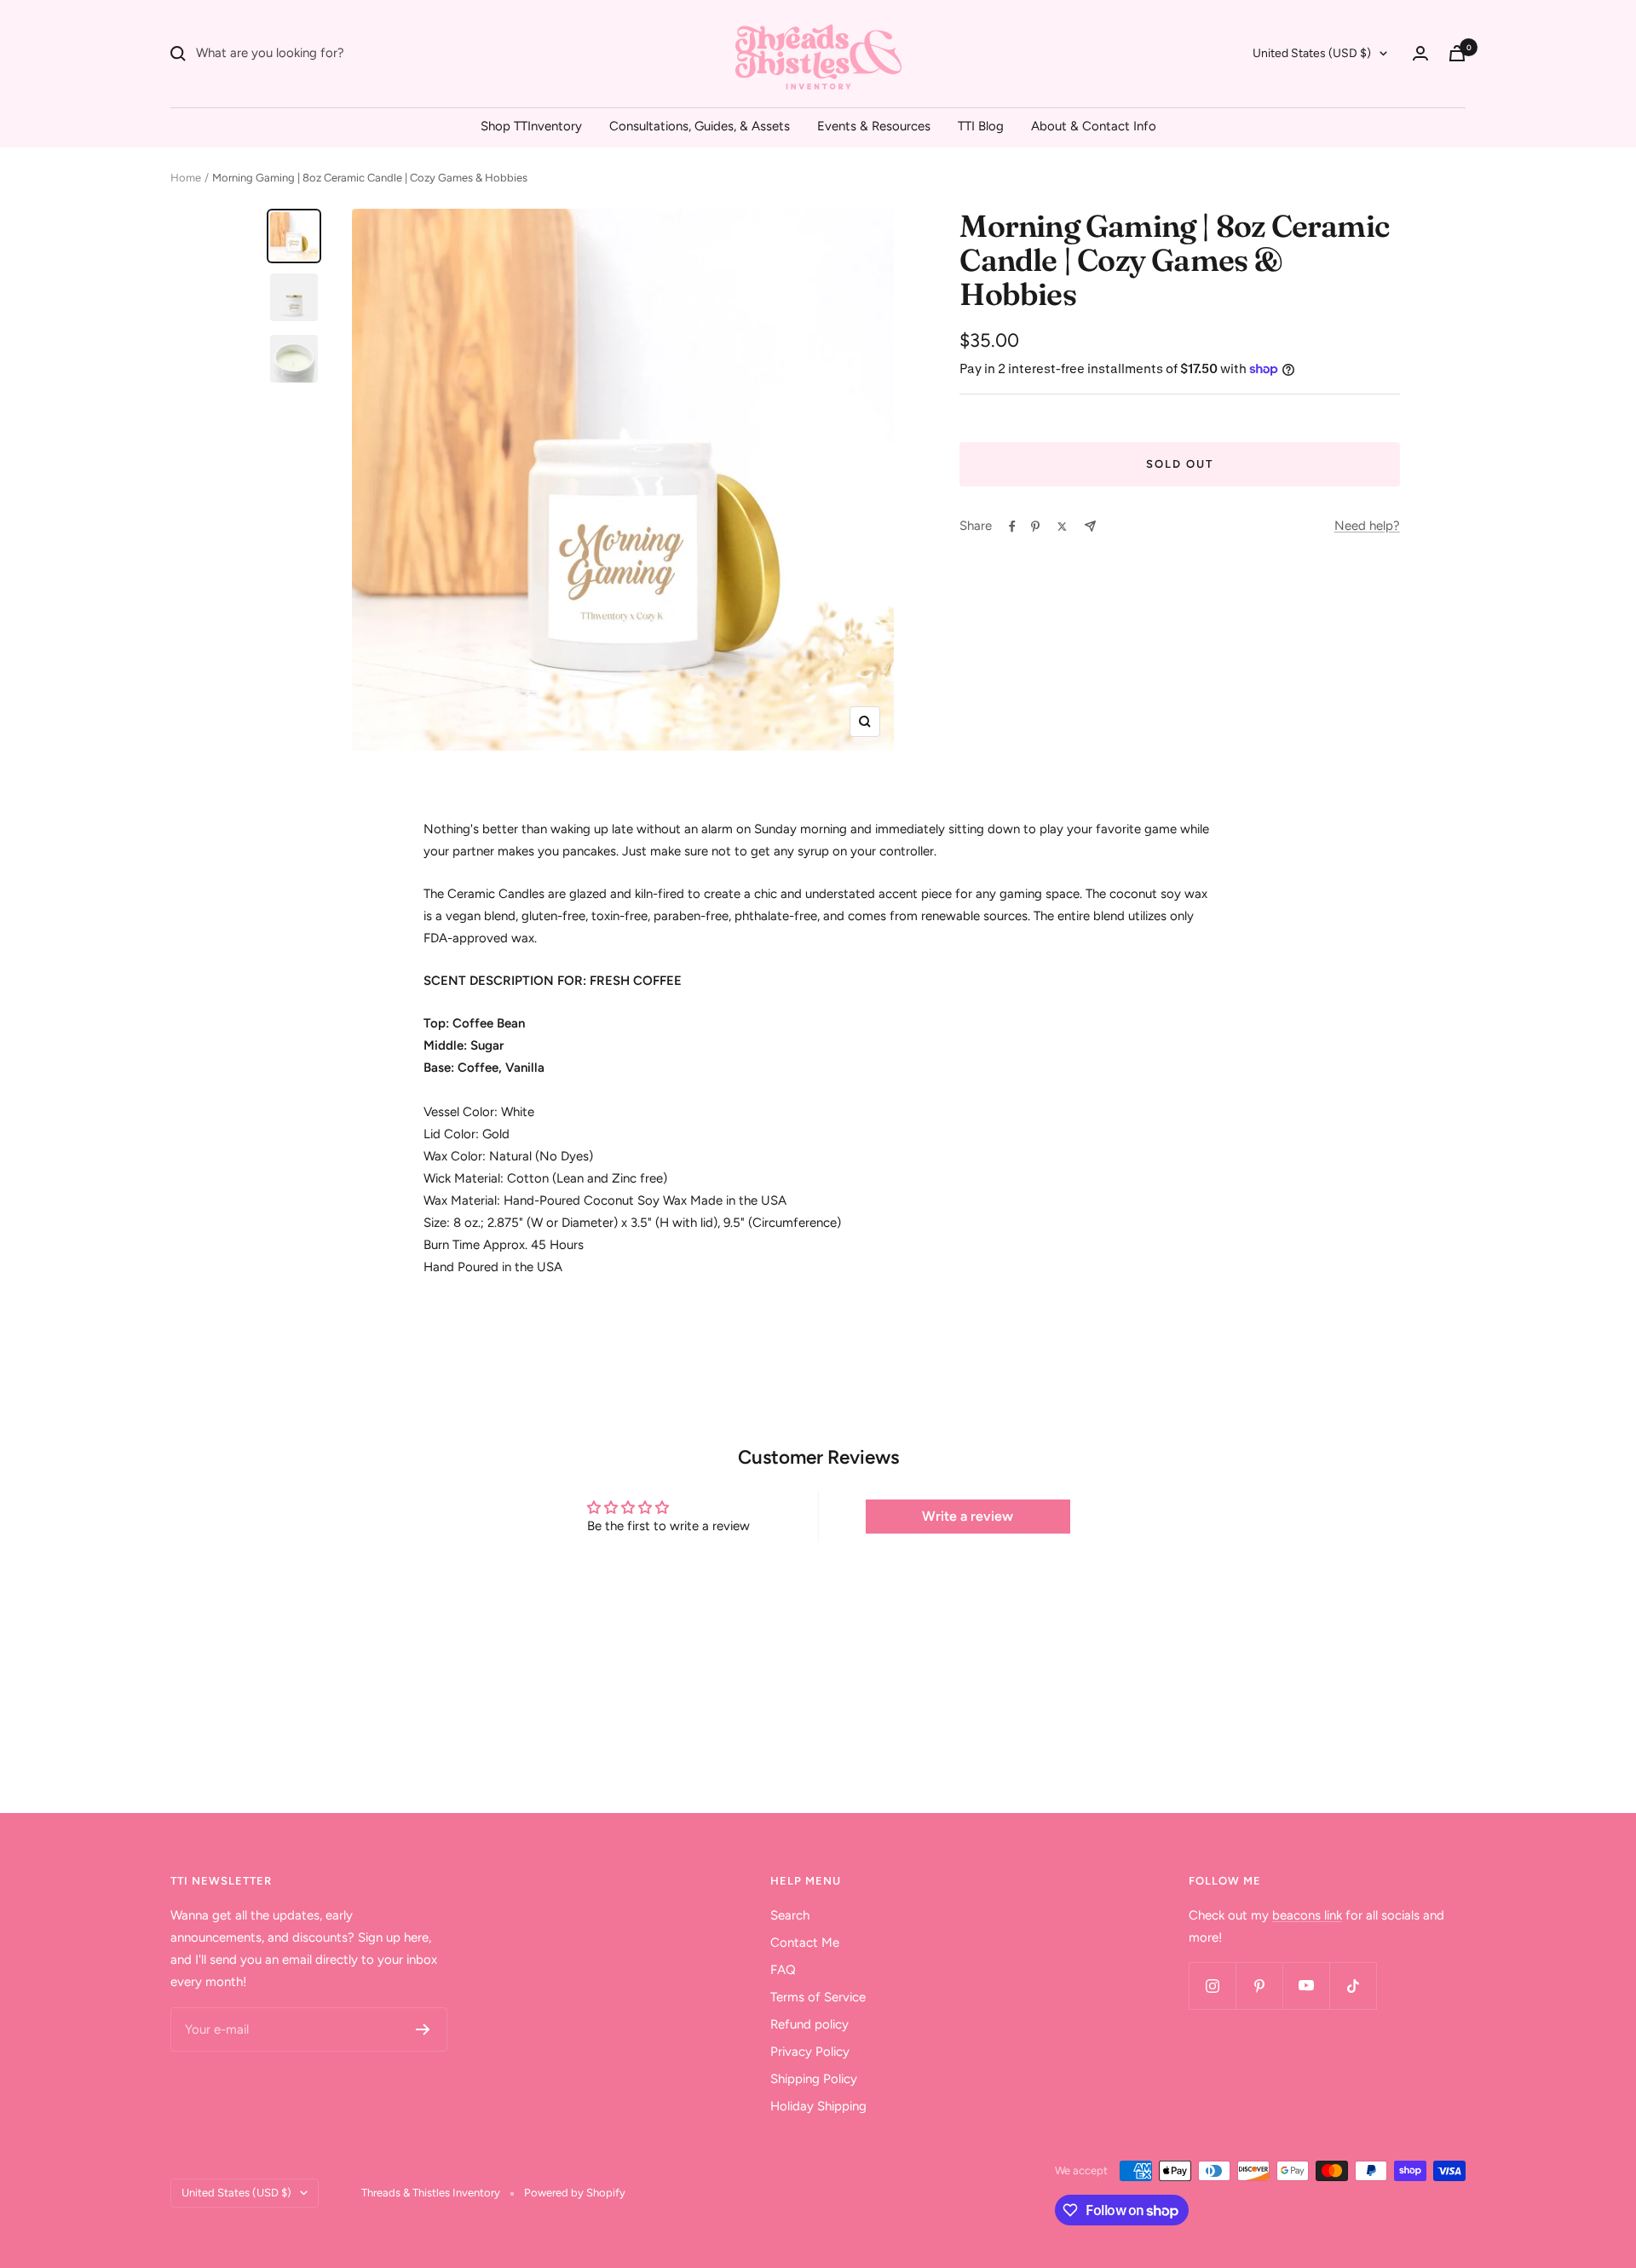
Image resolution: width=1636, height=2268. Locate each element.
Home (186, 178)
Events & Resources (874, 126)
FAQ (783, 1970)
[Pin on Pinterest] (1035, 527)
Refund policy (809, 2024)
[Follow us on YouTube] (1306, 1986)
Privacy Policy (810, 2052)
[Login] (1420, 53)
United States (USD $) (1312, 53)
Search (790, 1915)
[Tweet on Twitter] (1062, 527)
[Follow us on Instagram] (1212, 1986)
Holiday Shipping (818, 2106)
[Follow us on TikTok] (1353, 1986)
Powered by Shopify (575, 2193)
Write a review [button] (968, 1516)
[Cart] (1457, 53)
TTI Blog (981, 126)
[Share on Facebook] (1012, 527)
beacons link (1307, 1915)
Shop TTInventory (531, 126)
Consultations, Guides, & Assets (700, 126)
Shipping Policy (814, 2079)
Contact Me (805, 1943)
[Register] (423, 2029)
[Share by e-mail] (1090, 526)
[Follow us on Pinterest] (1259, 1986)
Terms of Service (818, 1997)
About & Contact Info (1094, 126)
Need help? (1367, 526)
